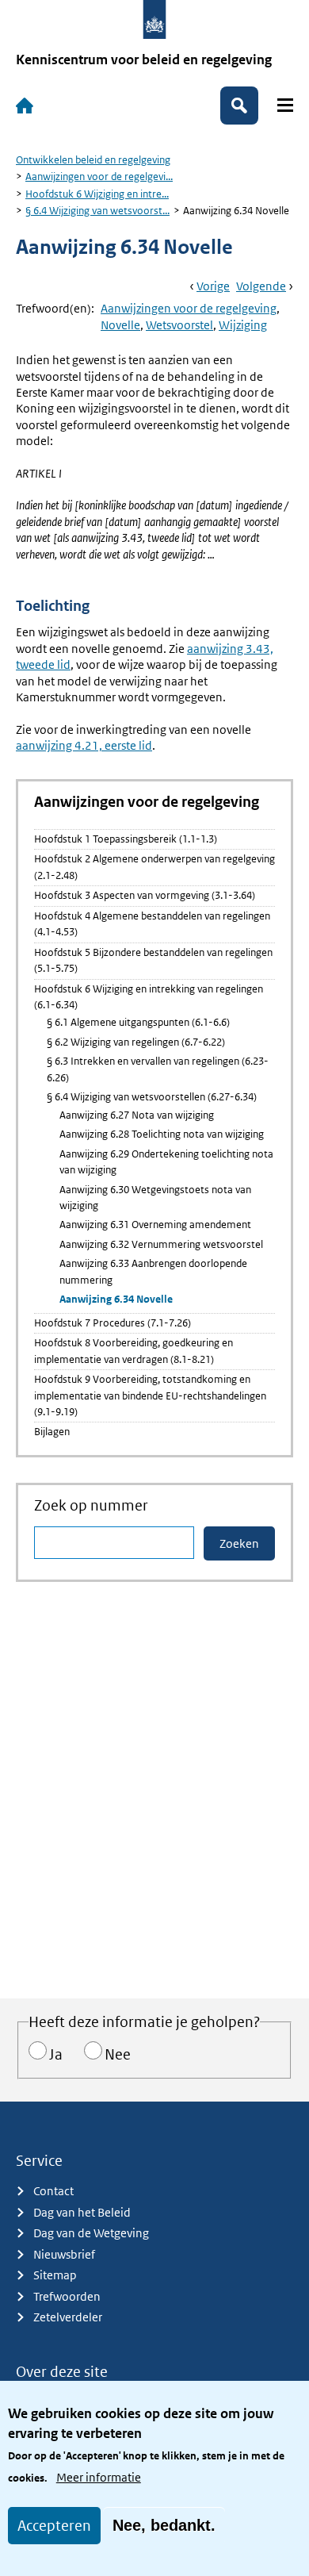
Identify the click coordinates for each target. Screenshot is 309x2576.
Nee (118, 2054)
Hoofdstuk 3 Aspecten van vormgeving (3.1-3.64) (145, 895)
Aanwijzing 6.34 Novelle (116, 1299)
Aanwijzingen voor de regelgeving (189, 308)
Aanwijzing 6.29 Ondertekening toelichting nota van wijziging (166, 1162)
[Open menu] (285, 105)
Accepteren (54, 2526)
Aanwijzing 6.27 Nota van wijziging (137, 1115)
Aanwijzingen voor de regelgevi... (99, 177)
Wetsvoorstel (179, 325)
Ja (56, 2054)
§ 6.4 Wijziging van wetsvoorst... (97, 211)
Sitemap (55, 2275)
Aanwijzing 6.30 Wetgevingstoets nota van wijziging (155, 1198)
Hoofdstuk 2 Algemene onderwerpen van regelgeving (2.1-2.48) (154, 867)
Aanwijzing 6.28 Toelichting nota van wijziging (162, 1134)
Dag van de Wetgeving (91, 2233)
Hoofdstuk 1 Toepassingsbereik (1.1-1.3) (126, 839)
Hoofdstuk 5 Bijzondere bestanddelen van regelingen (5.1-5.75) (153, 960)
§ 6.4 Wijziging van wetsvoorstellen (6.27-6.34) (152, 1097)
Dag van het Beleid (82, 2212)
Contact (53, 2191)
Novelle (120, 325)
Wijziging (243, 325)
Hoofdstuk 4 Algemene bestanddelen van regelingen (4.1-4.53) (152, 924)
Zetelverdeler (68, 2317)
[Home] (25, 106)
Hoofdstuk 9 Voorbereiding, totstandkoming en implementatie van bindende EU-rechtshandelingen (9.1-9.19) (150, 1395)
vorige (213, 286)
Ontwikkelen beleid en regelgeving (93, 160)
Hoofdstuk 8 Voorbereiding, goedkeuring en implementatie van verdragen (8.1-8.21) (134, 1351)
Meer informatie (99, 2477)
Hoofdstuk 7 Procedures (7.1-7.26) (113, 1323)
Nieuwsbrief (64, 2254)
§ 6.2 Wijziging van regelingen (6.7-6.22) (136, 1042)
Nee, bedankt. (164, 2525)
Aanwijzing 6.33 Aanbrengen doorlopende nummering (153, 1271)
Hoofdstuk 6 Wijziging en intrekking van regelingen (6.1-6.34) (149, 997)
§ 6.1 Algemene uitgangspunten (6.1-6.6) (138, 1022)
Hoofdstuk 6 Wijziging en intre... (97, 194)
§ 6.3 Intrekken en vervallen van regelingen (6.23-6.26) (158, 1069)
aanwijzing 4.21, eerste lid (84, 745)
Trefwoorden (67, 2296)
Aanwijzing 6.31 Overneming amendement (155, 1225)
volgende (261, 286)
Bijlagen (52, 1432)
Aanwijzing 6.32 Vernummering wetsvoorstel (161, 1244)
